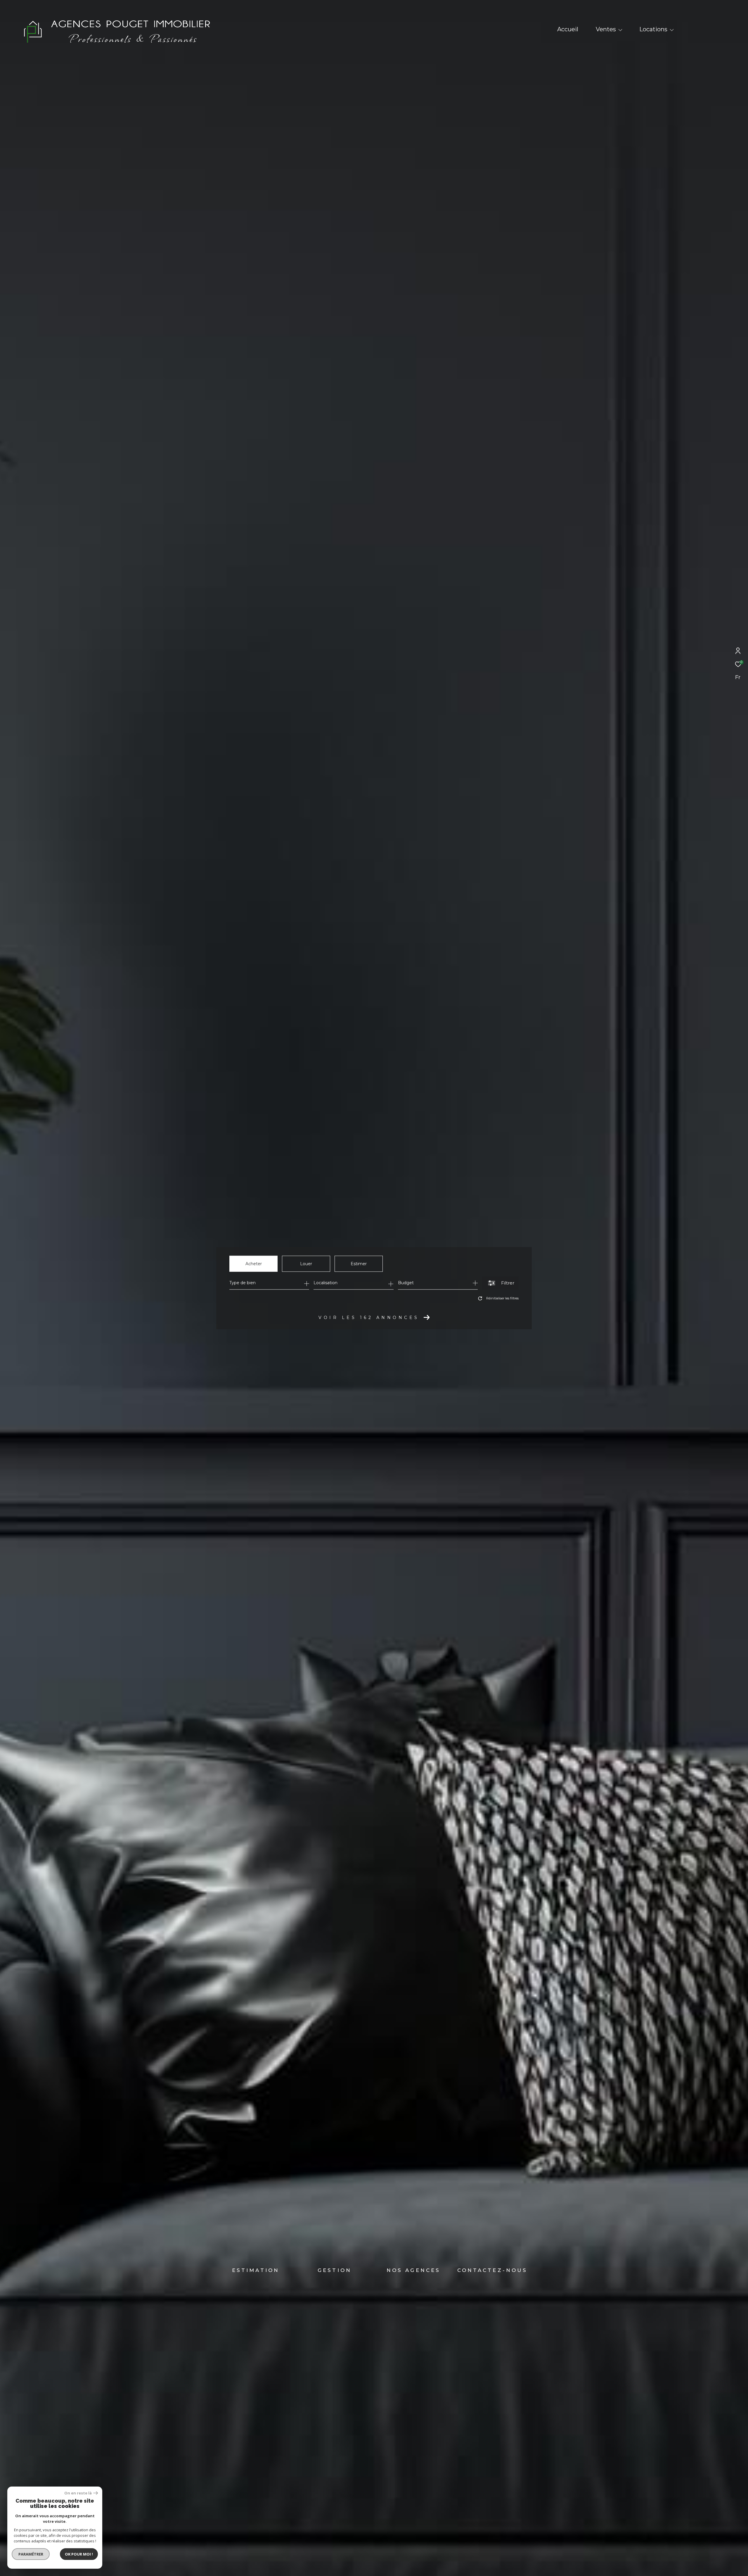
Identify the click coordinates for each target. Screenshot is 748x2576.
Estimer (359, 1264)
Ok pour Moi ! (79, 2554)
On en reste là (78, 2493)
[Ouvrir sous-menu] (620, 30)
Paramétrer (31, 2554)
